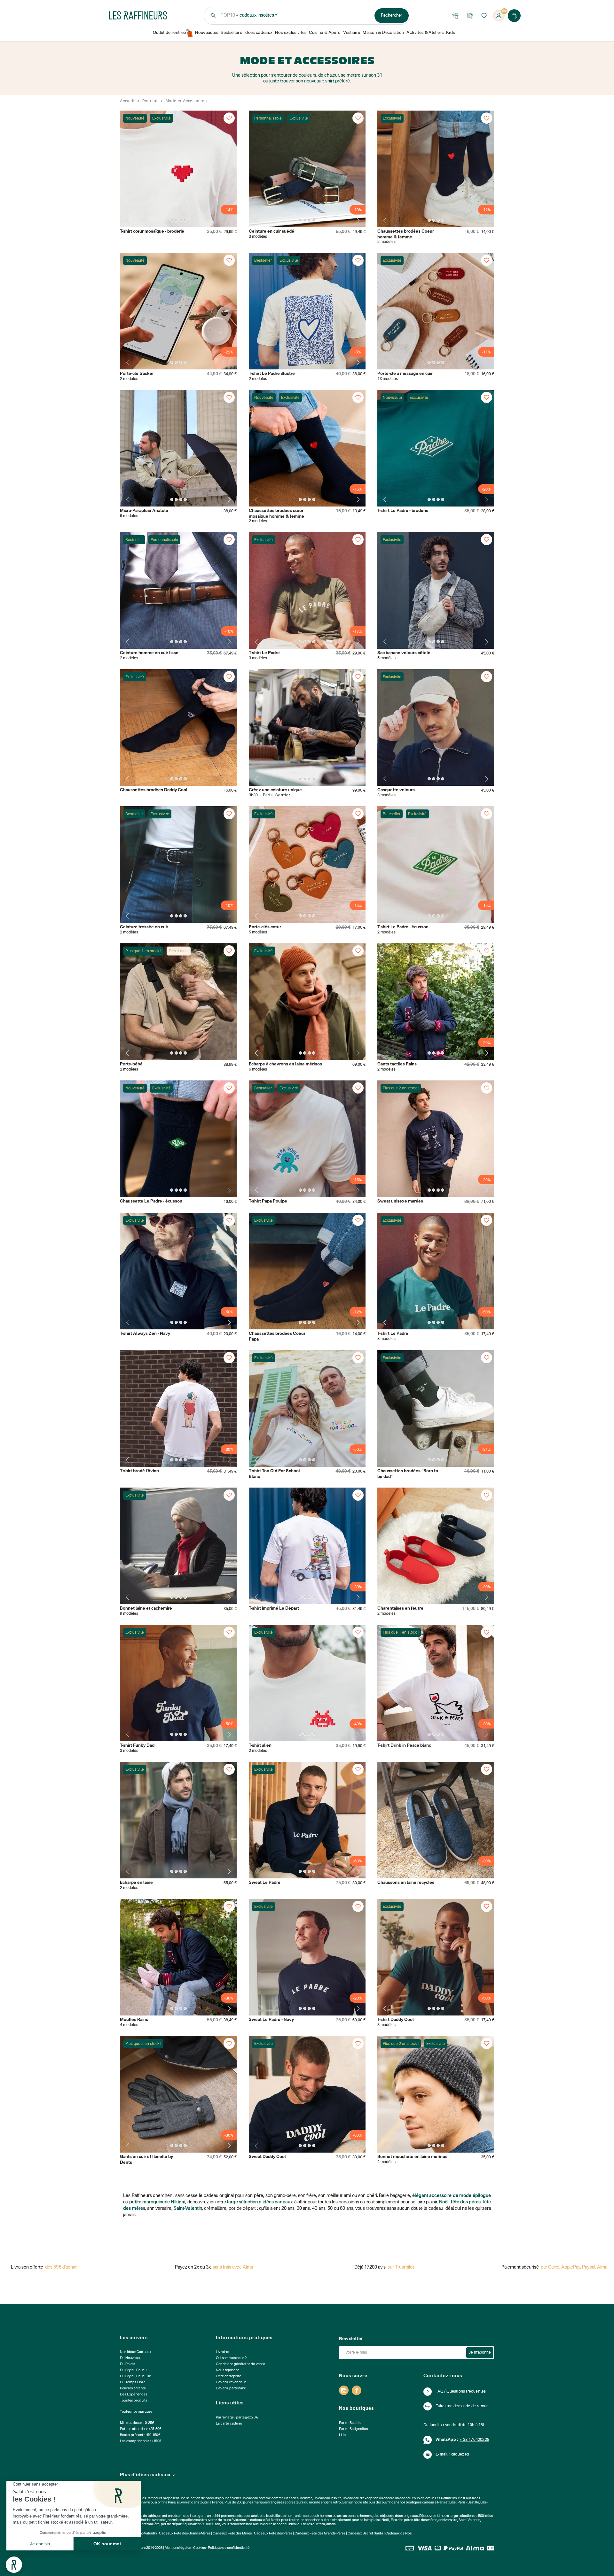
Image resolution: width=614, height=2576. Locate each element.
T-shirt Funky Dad (137, 1746)
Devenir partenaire (231, 2389)
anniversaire (448, 2520)
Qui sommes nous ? (231, 2358)
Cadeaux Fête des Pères (273, 2534)
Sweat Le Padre (265, 1883)
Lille (342, 2435)
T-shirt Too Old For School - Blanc (276, 1474)
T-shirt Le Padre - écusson (403, 927)
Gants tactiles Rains (397, 1064)
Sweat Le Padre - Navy (271, 2020)
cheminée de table (142, 2516)
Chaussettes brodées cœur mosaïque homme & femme (276, 514)
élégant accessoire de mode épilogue (452, 2196)
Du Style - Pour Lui (135, 2370)
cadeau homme (259, 2499)
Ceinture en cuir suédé (272, 232)
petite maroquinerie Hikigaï (157, 2202)
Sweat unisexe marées (400, 1201)
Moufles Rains (134, 2020)
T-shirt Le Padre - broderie (403, 511)
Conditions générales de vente (240, 2364)
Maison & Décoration (383, 33)
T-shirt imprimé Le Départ (274, 1609)
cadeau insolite (330, 2499)
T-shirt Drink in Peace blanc (404, 1746)
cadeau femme (301, 2499)
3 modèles (258, 237)
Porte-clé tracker (137, 374)
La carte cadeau (229, 2424)
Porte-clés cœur (265, 927)
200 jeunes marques (252, 2503)
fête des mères (426, 2520)
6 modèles (129, 516)
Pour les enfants (133, 2389)
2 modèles (386, 242)
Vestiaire (352, 33)
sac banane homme (357, 2516)
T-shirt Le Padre (264, 653)
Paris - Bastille (350, 2423)
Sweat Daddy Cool (267, 2157)
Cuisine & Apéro (325, 33)
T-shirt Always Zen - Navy (145, 1334)
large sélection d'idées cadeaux (260, 2202)
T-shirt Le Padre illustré (272, 374)
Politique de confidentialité (229, 2548)
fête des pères (466, 2202)
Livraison (223, 2352)
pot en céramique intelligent (184, 2516)
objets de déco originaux (399, 2516)
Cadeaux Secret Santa (365, 2534)
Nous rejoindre (228, 2370)
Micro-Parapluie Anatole (144, 511)
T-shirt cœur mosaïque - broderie (152, 232)
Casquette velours (396, 790)
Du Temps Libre (133, 2383)
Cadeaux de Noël (399, 2534)
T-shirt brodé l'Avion (139, 1471)
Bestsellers (231, 33)
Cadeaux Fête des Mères (232, 2534)
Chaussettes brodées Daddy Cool (154, 790)
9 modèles (129, 1614)
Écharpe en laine (136, 1883)
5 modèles (386, 658)
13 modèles (388, 379)
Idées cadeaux (258, 33)
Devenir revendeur (231, 2383)
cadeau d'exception (363, 2499)
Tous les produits (134, 2401)
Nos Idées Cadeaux (136, 2352)
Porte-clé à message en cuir (405, 374)
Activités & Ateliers (425, 33)
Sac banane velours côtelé (404, 653)
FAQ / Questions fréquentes (461, 2392)
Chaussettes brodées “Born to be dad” (408, 1474)
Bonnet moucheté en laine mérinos (412, 2157)
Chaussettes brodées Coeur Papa (277, 1337)
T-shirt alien (260, 1746)
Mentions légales (178, 2548)
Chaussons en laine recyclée (406, 1883)
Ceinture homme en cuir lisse (149, 653)
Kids (450, 33)
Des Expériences (134, 2395)
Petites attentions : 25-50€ (141, 2429)
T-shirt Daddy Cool (396, 2020)
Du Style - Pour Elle (135, 2376)
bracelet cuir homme (316, 2516)
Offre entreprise (228, 2376)
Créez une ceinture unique (275, 790)
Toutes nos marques (136, 2412)
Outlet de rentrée (169, 33)
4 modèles (129, 2025)
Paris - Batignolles (353, 2429)
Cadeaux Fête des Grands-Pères (320, 2534)
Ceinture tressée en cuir (144, 927)
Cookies (199, 2548)
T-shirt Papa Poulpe (268, 1201)
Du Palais (127, 2364)
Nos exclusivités (291, 33)
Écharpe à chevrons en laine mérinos (285, 1064)
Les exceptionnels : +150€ (141, 2441)
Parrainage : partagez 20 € (237, 2418)
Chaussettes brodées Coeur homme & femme (406, 234)
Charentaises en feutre (400, 1609)
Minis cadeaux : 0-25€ (137, 2423)
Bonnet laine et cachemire (146, 1609)
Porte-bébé (131, 1064)
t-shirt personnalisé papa (231, 2516)
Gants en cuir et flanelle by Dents (146, 2160)
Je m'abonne (480, 2353)
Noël (444, 2202)
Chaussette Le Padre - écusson (151, 1201)
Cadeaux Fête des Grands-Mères (185, 2534)
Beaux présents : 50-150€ (140, 2435)
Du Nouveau (130, 2358)
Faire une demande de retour (462, 2406)
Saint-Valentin (188, 2209)
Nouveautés (207, 33)
